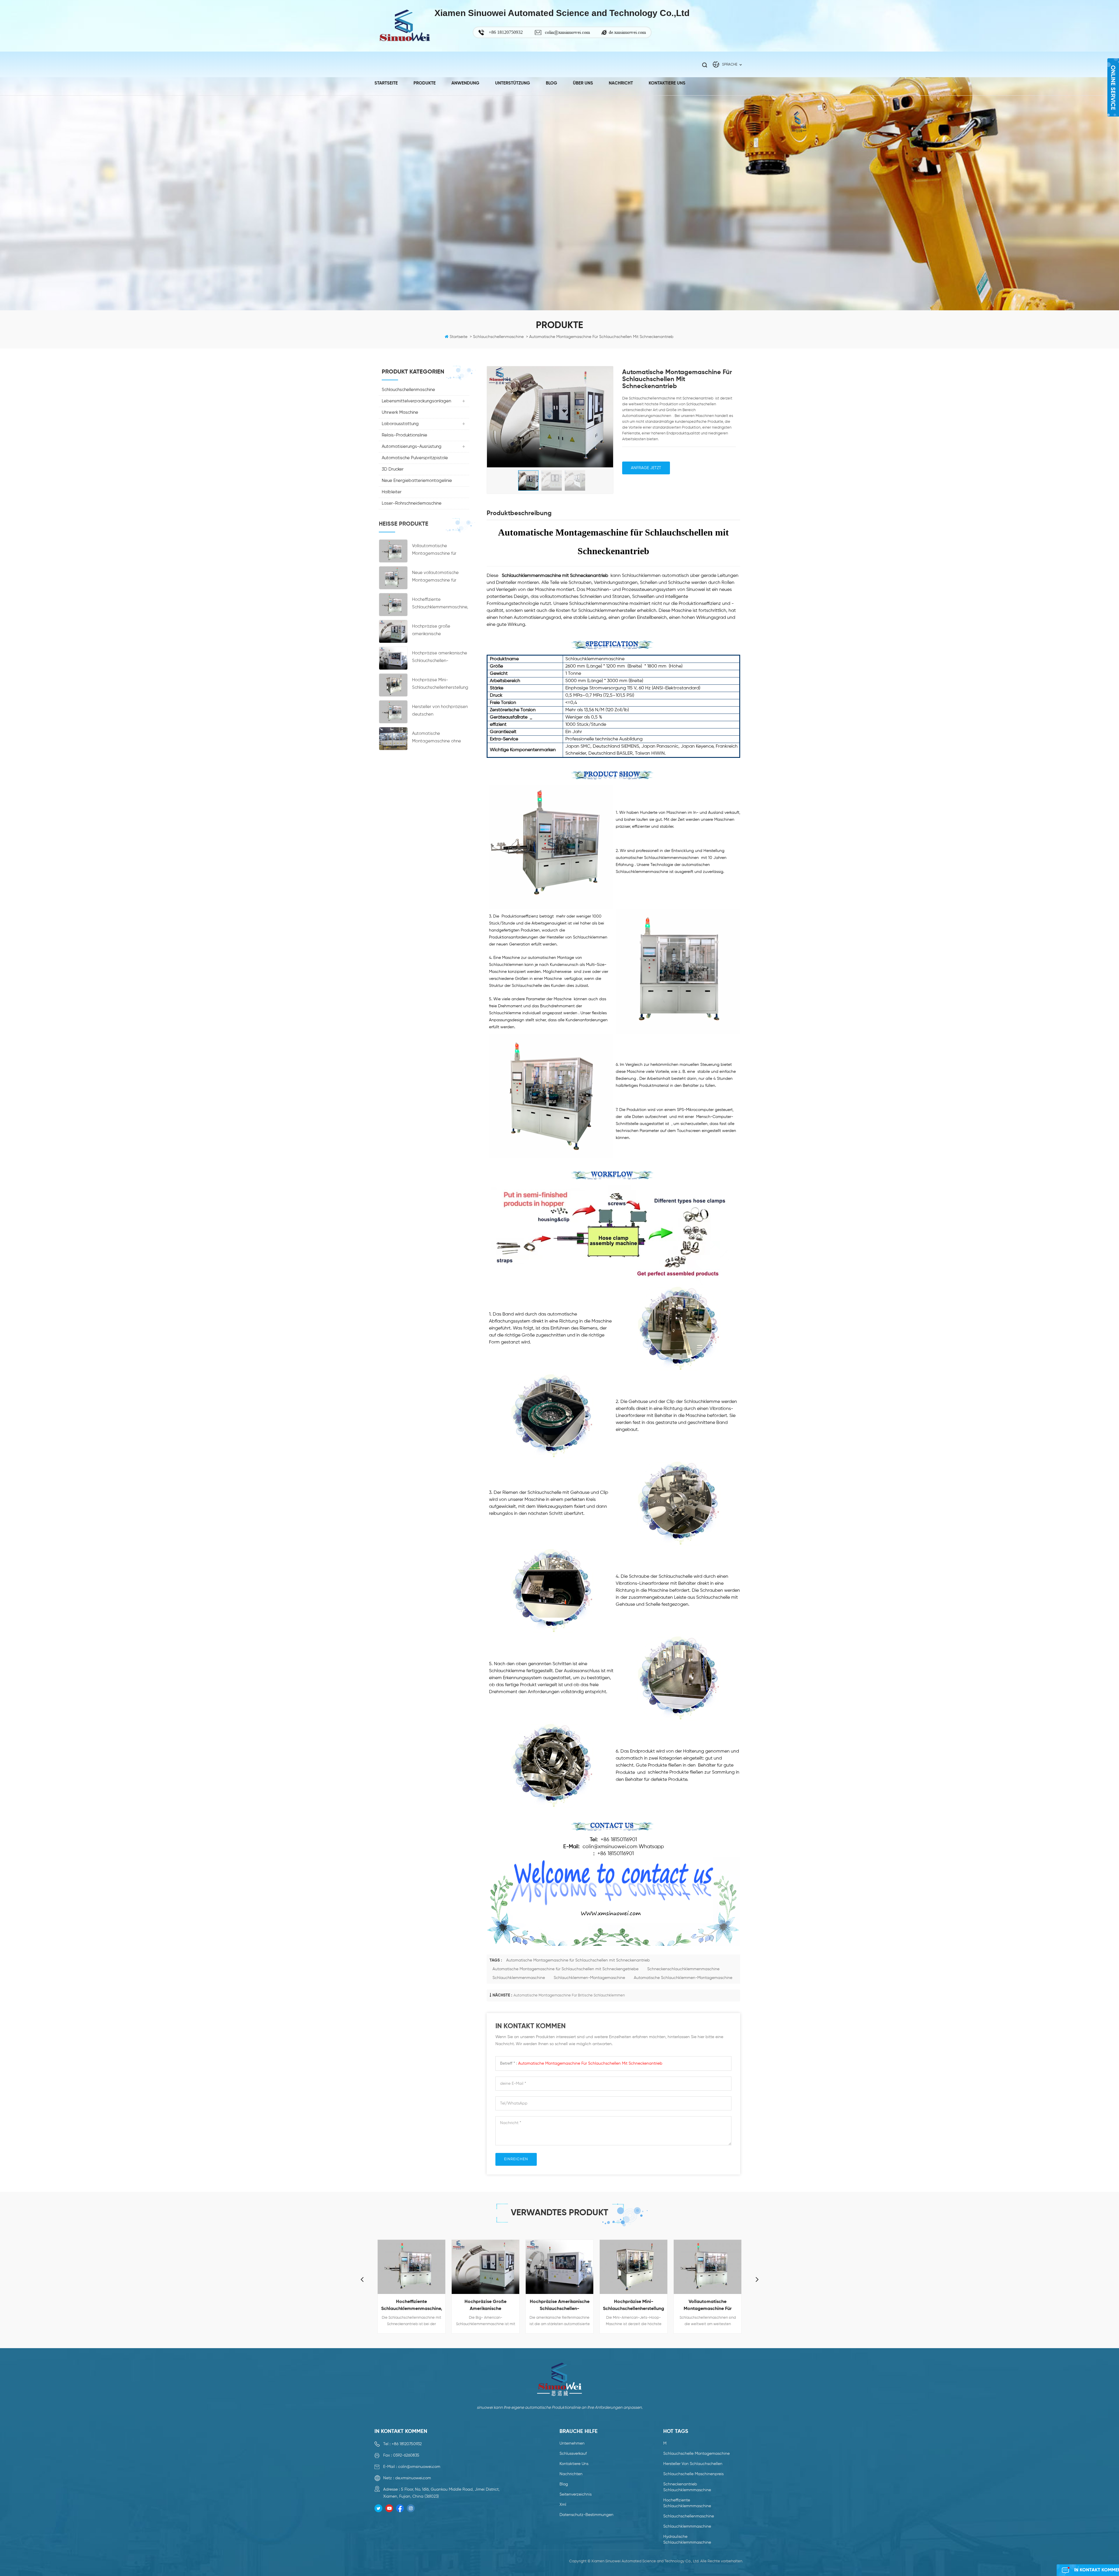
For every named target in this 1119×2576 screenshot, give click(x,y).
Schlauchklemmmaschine (687, 2526)
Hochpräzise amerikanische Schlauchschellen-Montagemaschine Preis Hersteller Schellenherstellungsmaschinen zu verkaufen (440, 658)
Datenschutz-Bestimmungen (586, 2515)
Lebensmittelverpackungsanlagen (416, 401)
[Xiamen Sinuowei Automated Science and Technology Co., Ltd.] (404, 26)
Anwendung (465, 83)
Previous (362, 2279)
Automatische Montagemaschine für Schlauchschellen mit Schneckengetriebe (565, 1969)
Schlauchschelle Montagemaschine (696, 2454)
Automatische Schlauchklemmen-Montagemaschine (683, 1978)
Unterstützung (513, 83)
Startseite (386, 83)
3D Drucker (393, 469)
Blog (551, 83)
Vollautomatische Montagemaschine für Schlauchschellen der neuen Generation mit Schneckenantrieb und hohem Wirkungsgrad (440, 551)
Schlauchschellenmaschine (408, 390)
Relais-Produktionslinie (404, 435)
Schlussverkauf (573, 2454)
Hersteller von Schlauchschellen (693, 2464)
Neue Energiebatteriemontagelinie (417, 481)
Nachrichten (571, 2474)
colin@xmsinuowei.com (567, 32)
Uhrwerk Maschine (400, 412)
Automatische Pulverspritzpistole (415, 458)
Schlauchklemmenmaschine (519, 1978)
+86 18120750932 (407, 2444)
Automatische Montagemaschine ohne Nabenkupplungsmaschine (439, 738)
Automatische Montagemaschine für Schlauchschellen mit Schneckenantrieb (578, 1960)
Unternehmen (572, 2443)
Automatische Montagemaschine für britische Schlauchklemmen (569, 1995)
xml (563, 2505)
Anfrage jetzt (646, 468)
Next (757, 2279)
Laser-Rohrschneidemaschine (412, 503)
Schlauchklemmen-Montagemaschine (589, 1978)
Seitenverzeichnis (576, 2494)
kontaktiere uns (667, 83)
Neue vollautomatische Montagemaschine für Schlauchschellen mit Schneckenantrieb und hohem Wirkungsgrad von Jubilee (438, 577)
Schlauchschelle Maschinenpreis (693, 2474)
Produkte (425, 83)
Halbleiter (392, 492)
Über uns (583, 83)
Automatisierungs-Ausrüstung (412, 447)
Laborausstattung (400, 424)
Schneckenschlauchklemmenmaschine (683, 1969)
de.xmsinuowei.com (627, 32)
